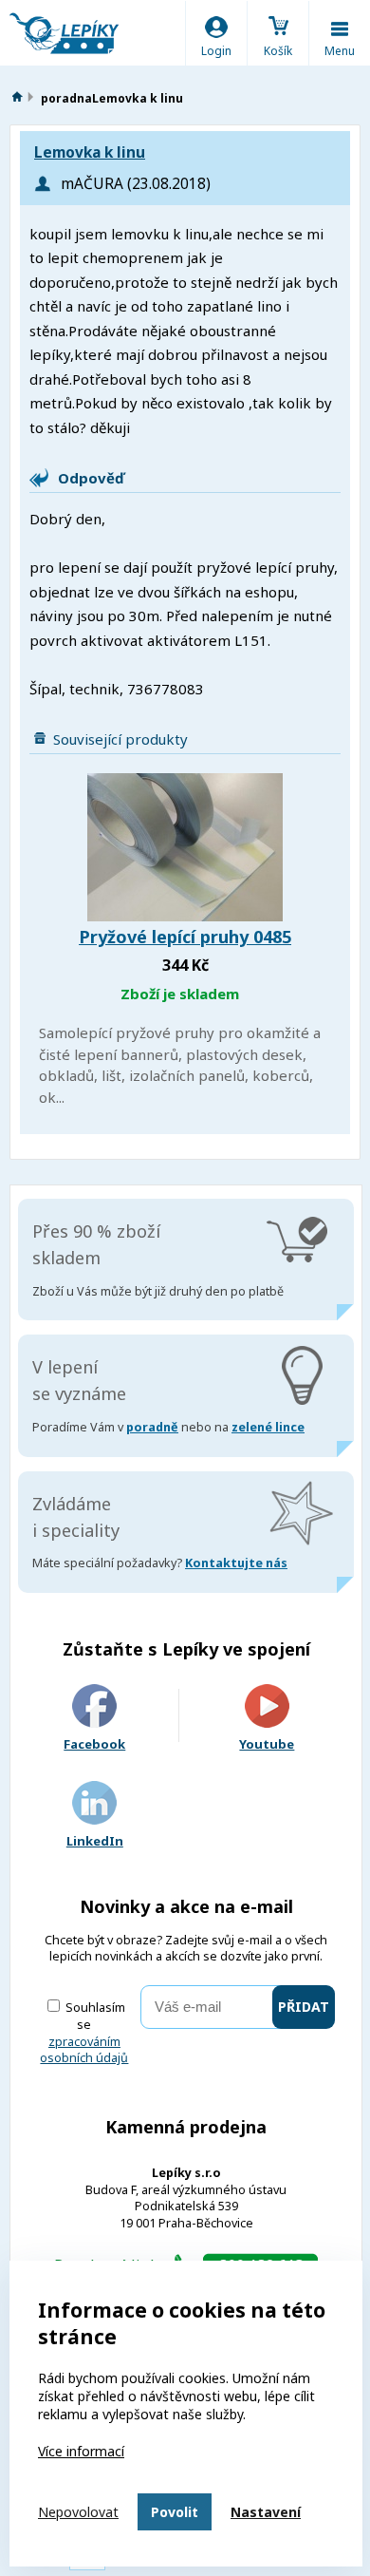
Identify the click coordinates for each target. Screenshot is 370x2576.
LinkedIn (95, 1841)
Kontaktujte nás (236, 1563)
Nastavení (266, 2512)
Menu (340, 51)
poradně (152, 1427)
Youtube (267, 1744)
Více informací (81, 2451)
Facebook (94, 1744)
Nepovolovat (78, 2512)
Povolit (175, 2512)
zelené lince (268, 1427)
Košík (278, 51)
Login (216, 51)
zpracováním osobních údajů (84, 2050)
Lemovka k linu (90, 152)
